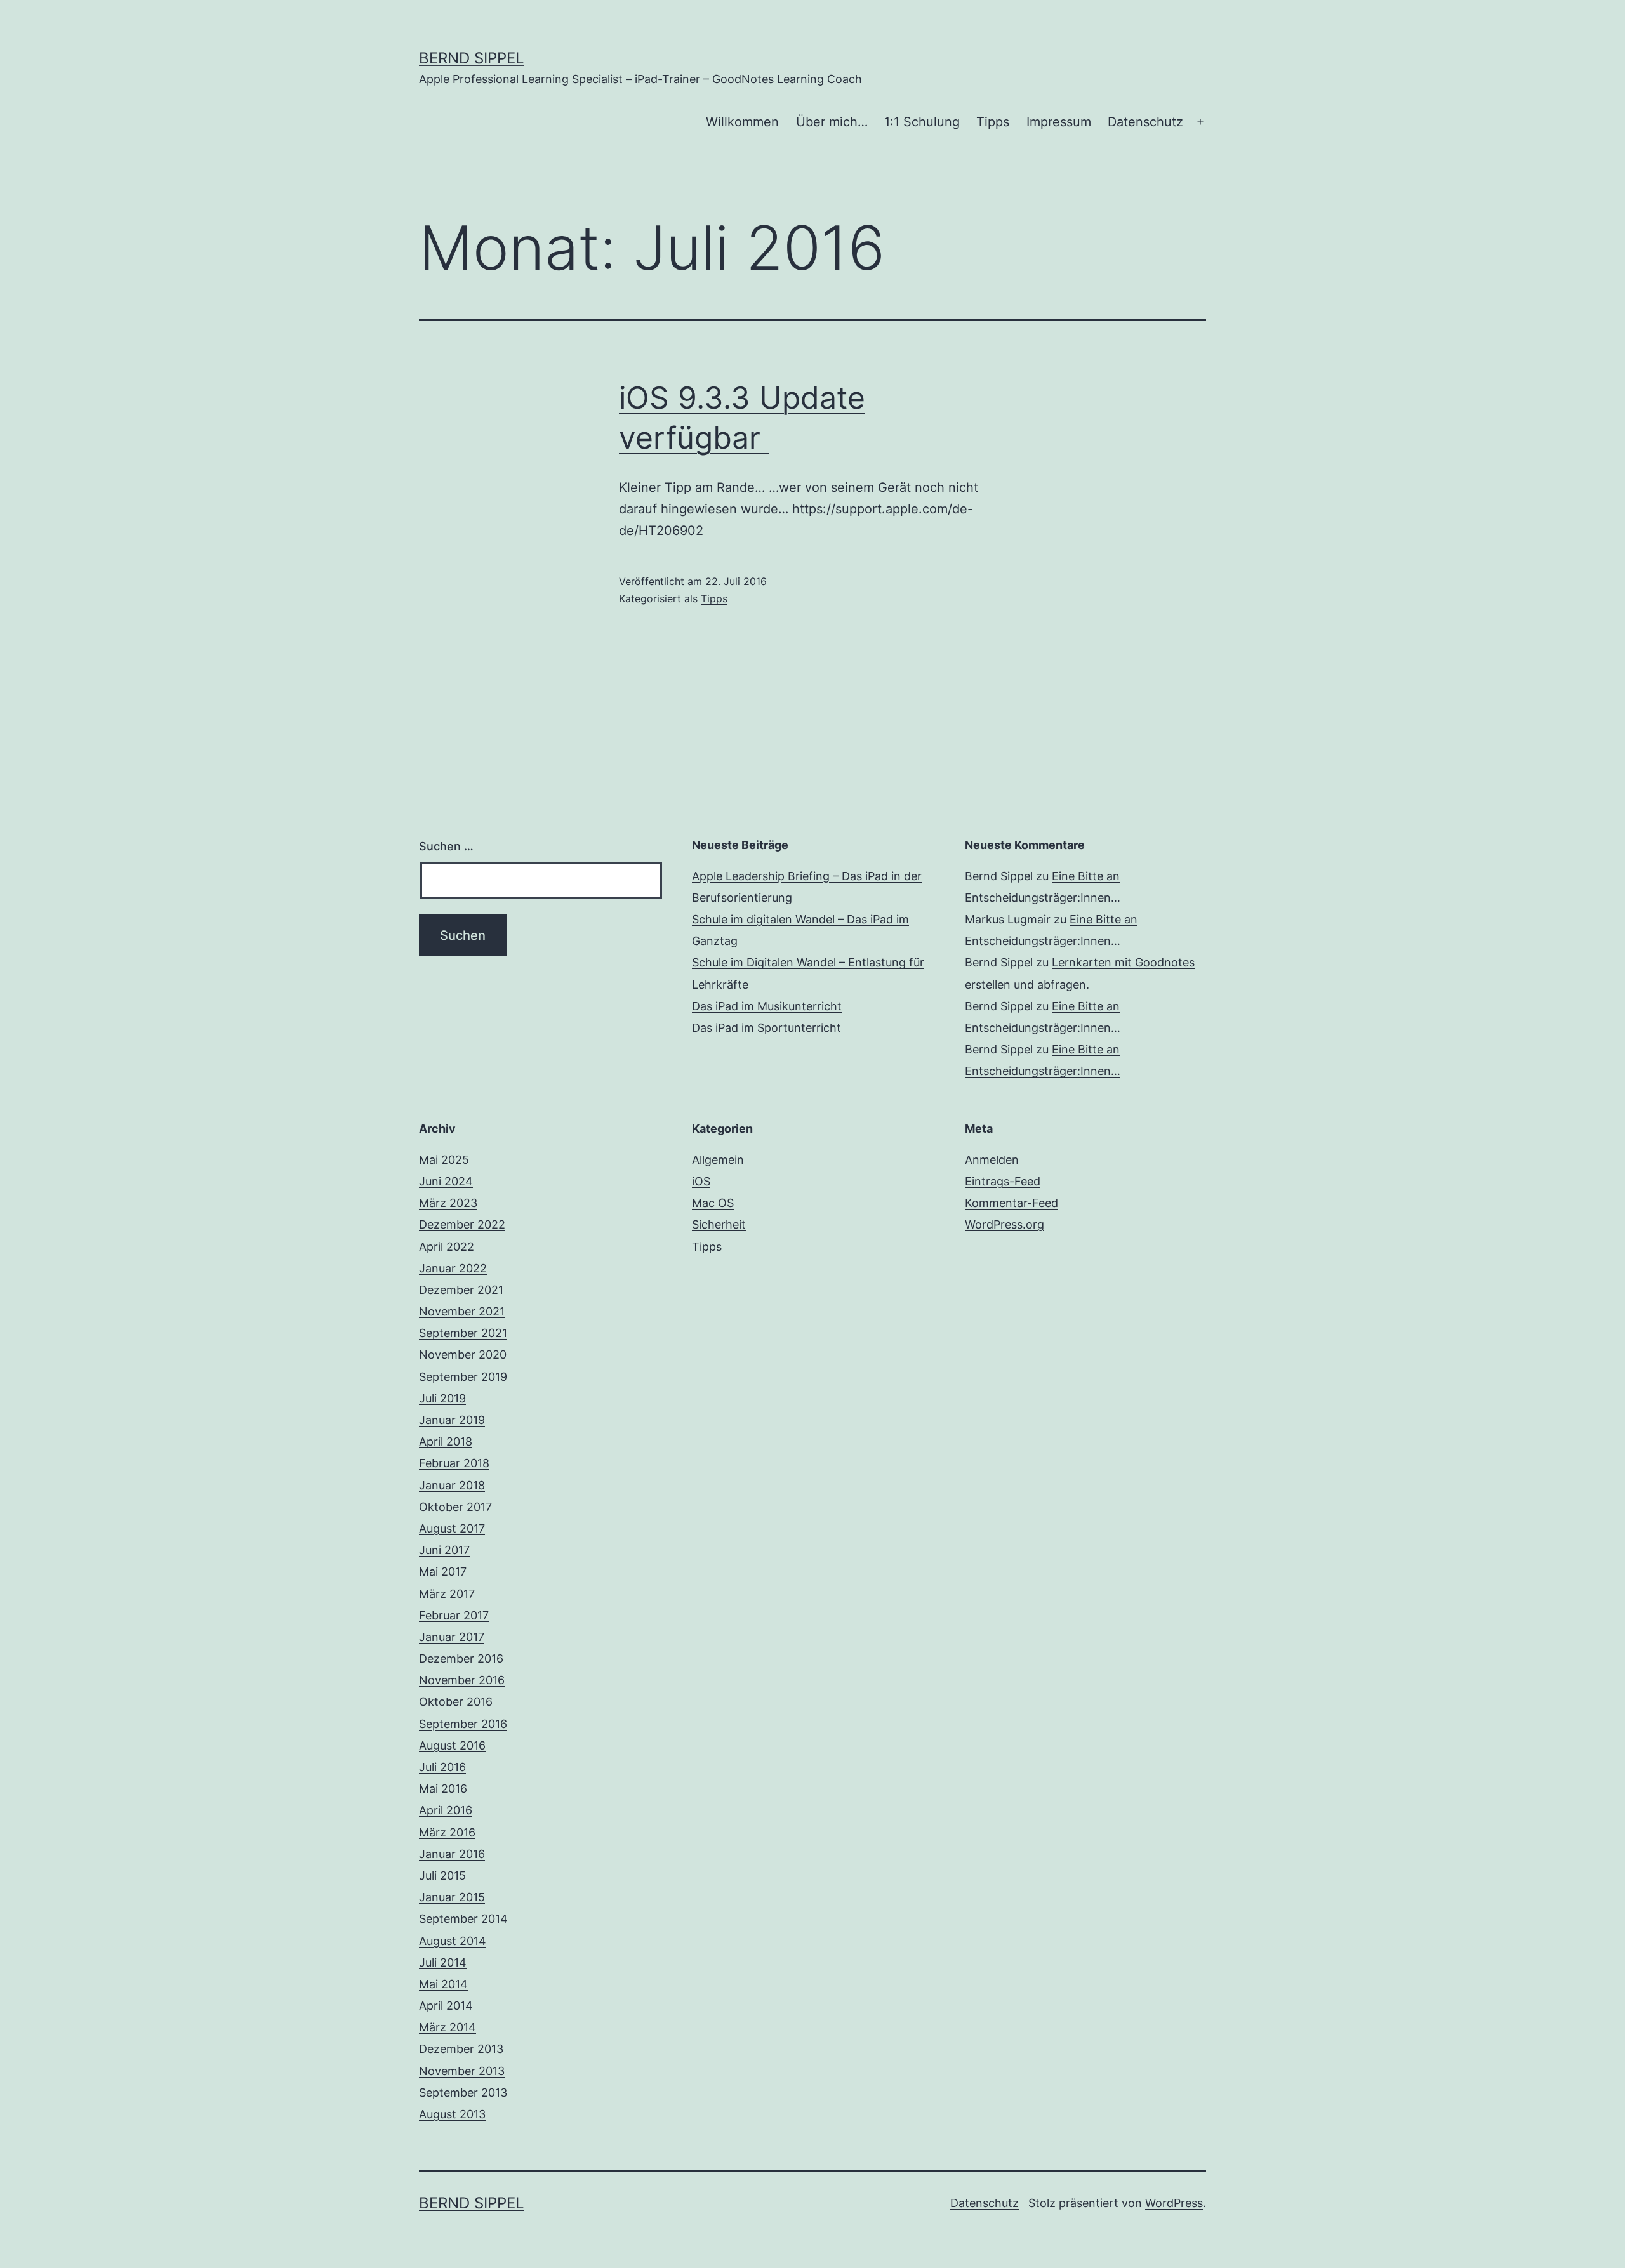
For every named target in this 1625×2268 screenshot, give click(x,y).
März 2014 (448, 2027)
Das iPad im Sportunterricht (766, 1028)
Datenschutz (1145, 122)
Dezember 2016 (461, 1658)
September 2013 (463, 2093)
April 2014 (446, 2006)
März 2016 (447, 1832)
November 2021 (462, 1311)
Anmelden (992, 1160)
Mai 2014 (443, 1984)
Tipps (993, 122)
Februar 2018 (454, 1463)
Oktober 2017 (455, 1507)
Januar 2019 (452, 1420)
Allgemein (718, 1160)
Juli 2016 (442, 1767)
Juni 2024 (446, 1181)
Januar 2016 (452, 1854)
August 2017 (452, 1528)
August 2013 (452, 2114)
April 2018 (446, 1441)
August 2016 (452, 1745)
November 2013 (462, 2071)
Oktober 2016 (456, 1702)
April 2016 (446, 1810)
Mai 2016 (443, 1789)
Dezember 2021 (461, 1290)
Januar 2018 (452, 1485)
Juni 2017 (444, 1550)
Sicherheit (719, 1224)
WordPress (1174, 2203)
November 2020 (463, 1355)
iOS (701, 1181)
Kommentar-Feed (1011, 1203)
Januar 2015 (452, 1897)
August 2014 (453, 1941)
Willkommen (742, 122)
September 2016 (463, 1724)
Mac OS (713, 1203)
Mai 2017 (443, 1572)
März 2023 (448, 1203)
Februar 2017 (454, 1615)
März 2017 (447, 1594)
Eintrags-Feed (1003, 1181)
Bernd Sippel (472, 58)
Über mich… (832, 122)
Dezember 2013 (461, 2049)
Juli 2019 (442, 1398)
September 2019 (463, 1377)
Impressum (1059, 122)
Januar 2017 (452, 1637)
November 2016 (462, 1680)
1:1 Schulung (922, 122)
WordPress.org (1005, 1224)
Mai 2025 (444, 1160)
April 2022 (447, 1247)
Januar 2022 (453, 1268)
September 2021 (463, 1333)
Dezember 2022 (462, 1224)
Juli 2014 (443, 1962)
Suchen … (446, 846)
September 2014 (463, 1919)
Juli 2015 (442, 1876)
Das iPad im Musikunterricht (767, 1006)
